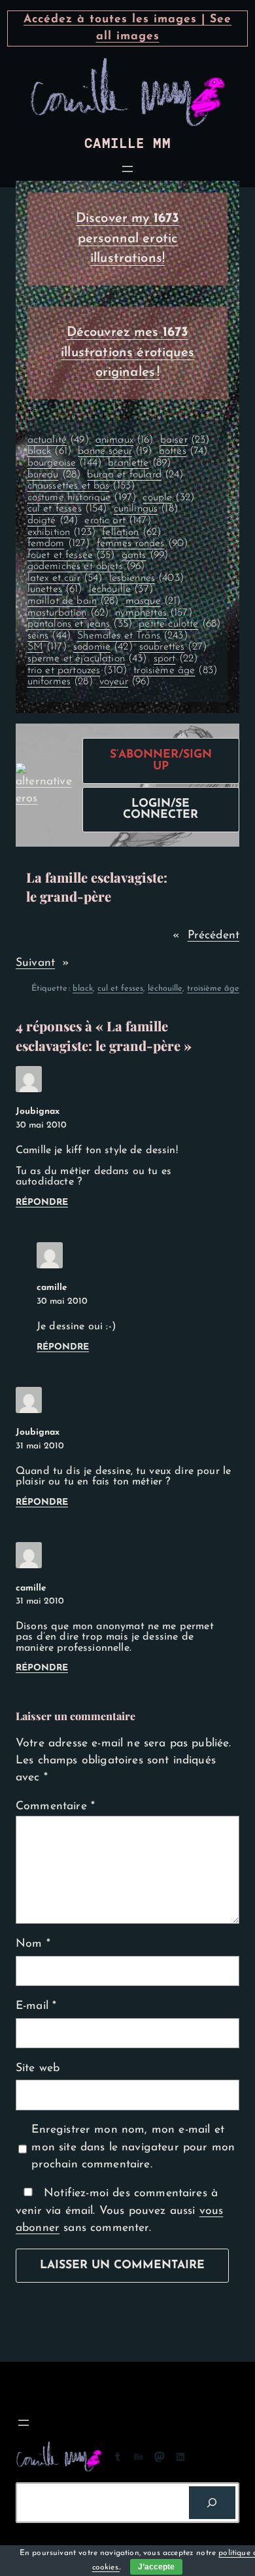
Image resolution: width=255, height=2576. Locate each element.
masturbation (68, 613)
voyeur (125, 682)
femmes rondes (143, 543)
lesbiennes (146, 578)
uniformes (60, 682)
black (49, 451)
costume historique (82, 498)
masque (153, 601)
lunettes (55, 589)
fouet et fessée (71, 555)
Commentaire (55, 1806)
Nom (33, 1944)
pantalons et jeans (80, 624)
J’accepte (156, 2567)
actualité (58, 440)
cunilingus (146, 509)
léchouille (121, 589)
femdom (59, 543)
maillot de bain (73, 601)
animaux (125, 440)
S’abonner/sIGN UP (161, 761)
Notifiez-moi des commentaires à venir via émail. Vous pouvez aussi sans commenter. (119, 2211)
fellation (131, 532)
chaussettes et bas (81, 486)
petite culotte (179, 624)
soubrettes (173, 647)
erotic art (117, 521)
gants (145, 555)
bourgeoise (64, 463)
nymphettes (153, 613)
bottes (183, 451)
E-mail (36, 2006)
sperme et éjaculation (87, 659)
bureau (54, 475)
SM (47, 647)
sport (176, 659)
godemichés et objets (86, 566)
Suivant (35, 963)
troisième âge (175, 671)
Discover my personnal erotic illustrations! (128, 239)
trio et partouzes (77, 671)
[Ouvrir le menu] (127, 169)
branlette (139, 463)
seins (49, 636)
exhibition (61, 532)
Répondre (42, 1203)
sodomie (103, 647)
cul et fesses (67, 509)
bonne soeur (115, 451)
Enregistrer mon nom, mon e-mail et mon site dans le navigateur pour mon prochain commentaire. (133, 2147)
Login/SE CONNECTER (161, 810)
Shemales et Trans (132, 636)
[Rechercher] (212, 2503)
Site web (38, 2068)
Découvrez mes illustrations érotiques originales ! (127, 353)
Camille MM (127, 144)
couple (168, 498)
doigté (53, 521)
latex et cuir (65, 578)
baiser (185, 440)
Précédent (213, 935)
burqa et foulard (135, 475)
